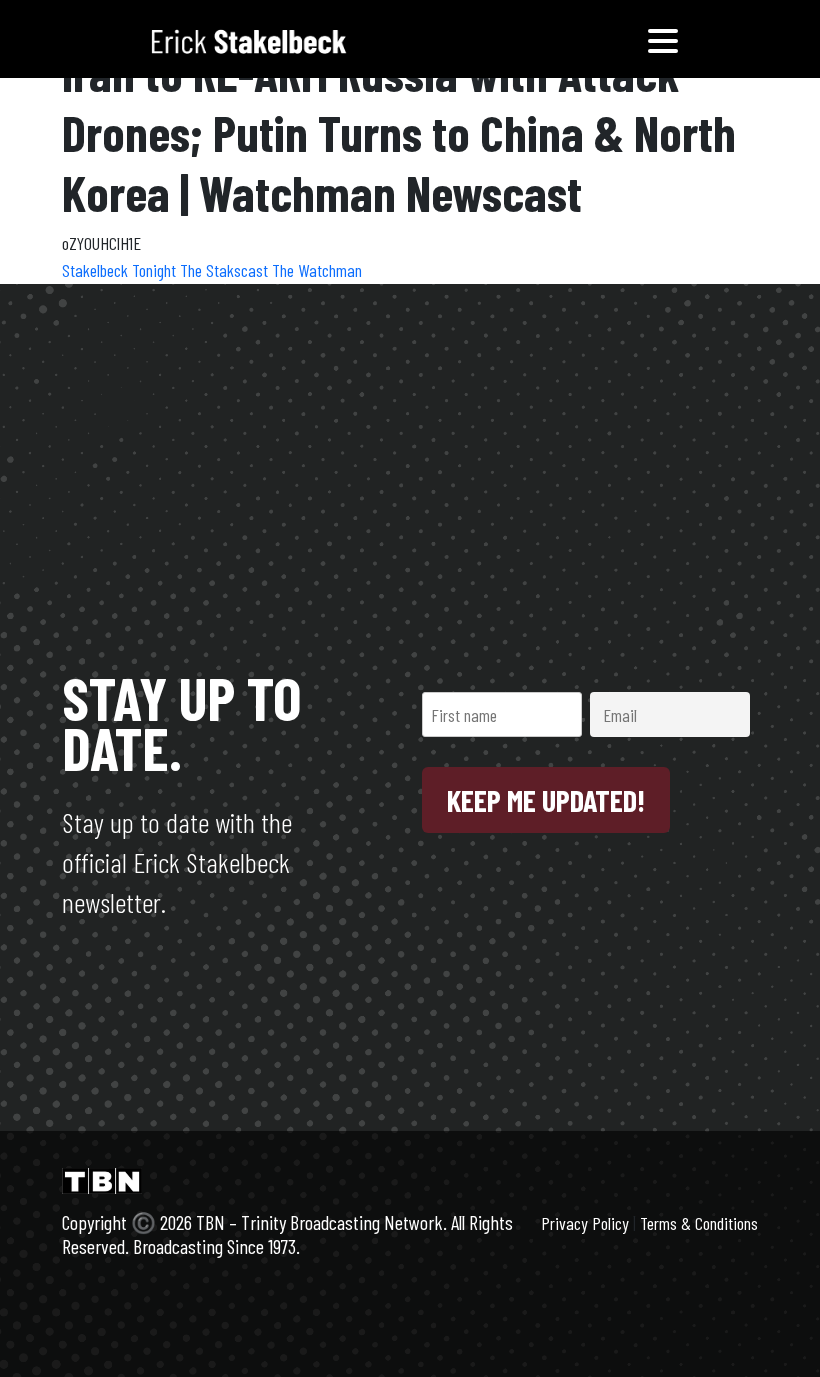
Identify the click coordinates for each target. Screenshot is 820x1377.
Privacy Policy (585, 1223)
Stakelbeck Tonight (121, 270)
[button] (663, 39)
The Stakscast (226, 270)
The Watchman (317, 270)
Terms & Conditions (699, 1223)
